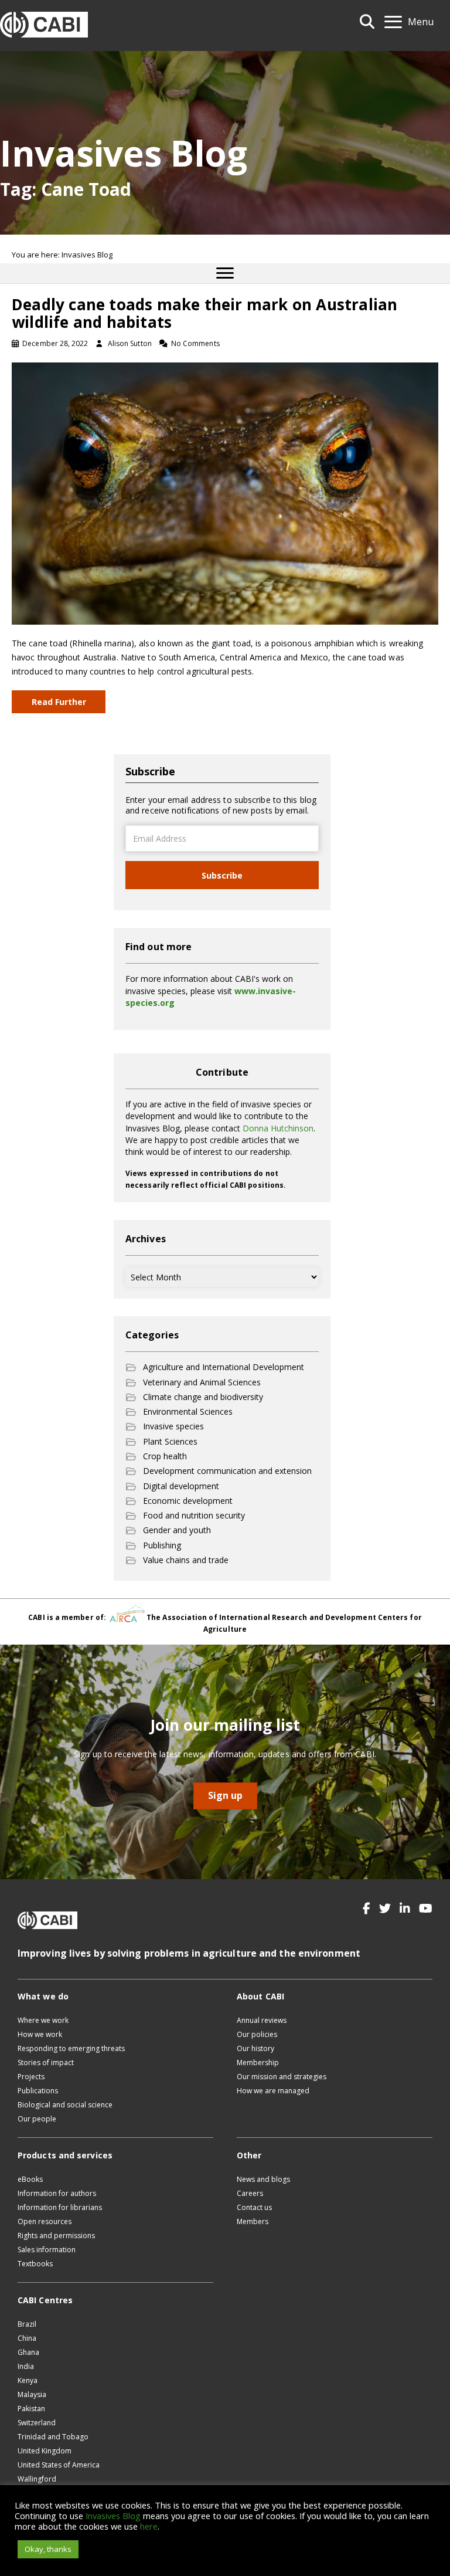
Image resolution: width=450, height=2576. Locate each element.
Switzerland (37, 2423)
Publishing (162, 1545)
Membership (258, 2063)
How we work (40, 2034)
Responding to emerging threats (71, 2048)
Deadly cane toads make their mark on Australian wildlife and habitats (204, 313)
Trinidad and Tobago (53, 2437)
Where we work (43, 2020)
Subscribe (222, 875)
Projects (31, 2077)
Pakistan (31, 2409)
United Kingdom (45, 2451)
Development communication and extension (227, 1471)
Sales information (47, 2250)
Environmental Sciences (188, 1411)
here (149, 2526)
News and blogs (263, 2179)
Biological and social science (65, 2105)
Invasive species (173, 1426)
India (26, 2366)
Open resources (45, 2221)
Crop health (165, 1456)
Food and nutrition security (194, 1515)
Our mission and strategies (282, 2077)
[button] (367, 1909)
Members (253, 2221)
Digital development (181, 1486)
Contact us (254, 2207)
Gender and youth (177, 1530)
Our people (37, 2119)
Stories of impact (46, 2063)
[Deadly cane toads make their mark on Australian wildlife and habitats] (225, 492)
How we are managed (273, 2091)
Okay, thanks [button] (48, 2549)
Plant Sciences (170, 1441)
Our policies (257, 2034)
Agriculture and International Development (224, 1367)
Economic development (188, 1501)
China (27, 2338)
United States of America (59, 2465)
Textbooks (35, 2264)
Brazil (27, 2324)
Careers (250, 2193)
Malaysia (32, 2394)
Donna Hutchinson (278, 1128)
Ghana (28, 2352)
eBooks (30, 2179)
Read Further (59, 702)
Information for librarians (60, 2207)
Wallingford (37, 2479)
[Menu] (225, 273)
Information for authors (57, 2193)
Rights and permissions (56, 2236)
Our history (255, 2048)
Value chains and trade (186, 1560)
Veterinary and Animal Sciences (202, 1382)
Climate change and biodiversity (203, 1397)
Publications (38, 2091)
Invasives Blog (113, 2516)
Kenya (28, 2380)
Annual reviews (262, 2020)
